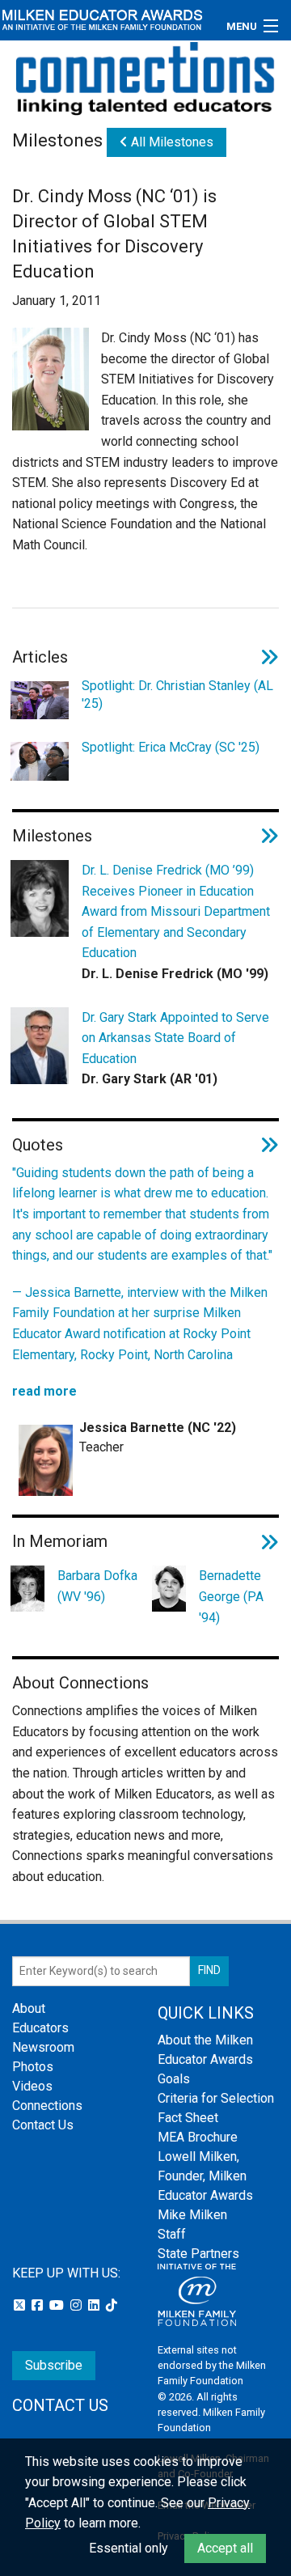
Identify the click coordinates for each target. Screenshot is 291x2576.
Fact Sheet (188, 2118)
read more (44, 1391)
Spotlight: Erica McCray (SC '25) (171, 747)
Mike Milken (192, 2215)
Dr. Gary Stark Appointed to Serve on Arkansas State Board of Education (175, 1038)
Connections (47, 2106)
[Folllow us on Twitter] (21, 2305)
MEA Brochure (198, 2137)
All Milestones (171, 142)
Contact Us (43, 2125)
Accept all (225, 2548)
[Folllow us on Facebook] (39, 2305)
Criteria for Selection (216, 2098)
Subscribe (54, 2365)
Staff (172, 2234)
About (29, 2008)
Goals (174, 2079)
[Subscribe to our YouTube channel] (58, 2305)
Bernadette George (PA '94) (231, 1596)
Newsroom (43, 2047)
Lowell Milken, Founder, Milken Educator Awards (205, 2176)
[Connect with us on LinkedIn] (95, 2305)
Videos (32, 2086)
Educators (40, 2028)
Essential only (129, 2548)
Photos (33, 2067)
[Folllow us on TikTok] (112, 2305)
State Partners (198, 2254)
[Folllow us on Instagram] (78, 2305)
